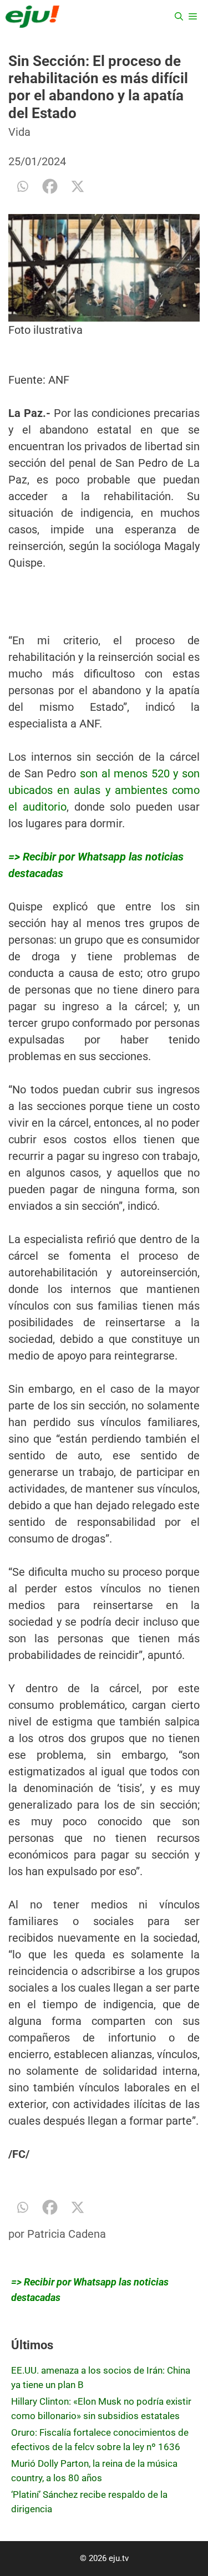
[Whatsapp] (22, 186)
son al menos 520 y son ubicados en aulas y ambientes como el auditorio (104, 790)
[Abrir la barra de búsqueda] (179, 17)
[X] (78, 186)
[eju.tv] (32, 17)
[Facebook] (50, 186)
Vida (19, 132)
